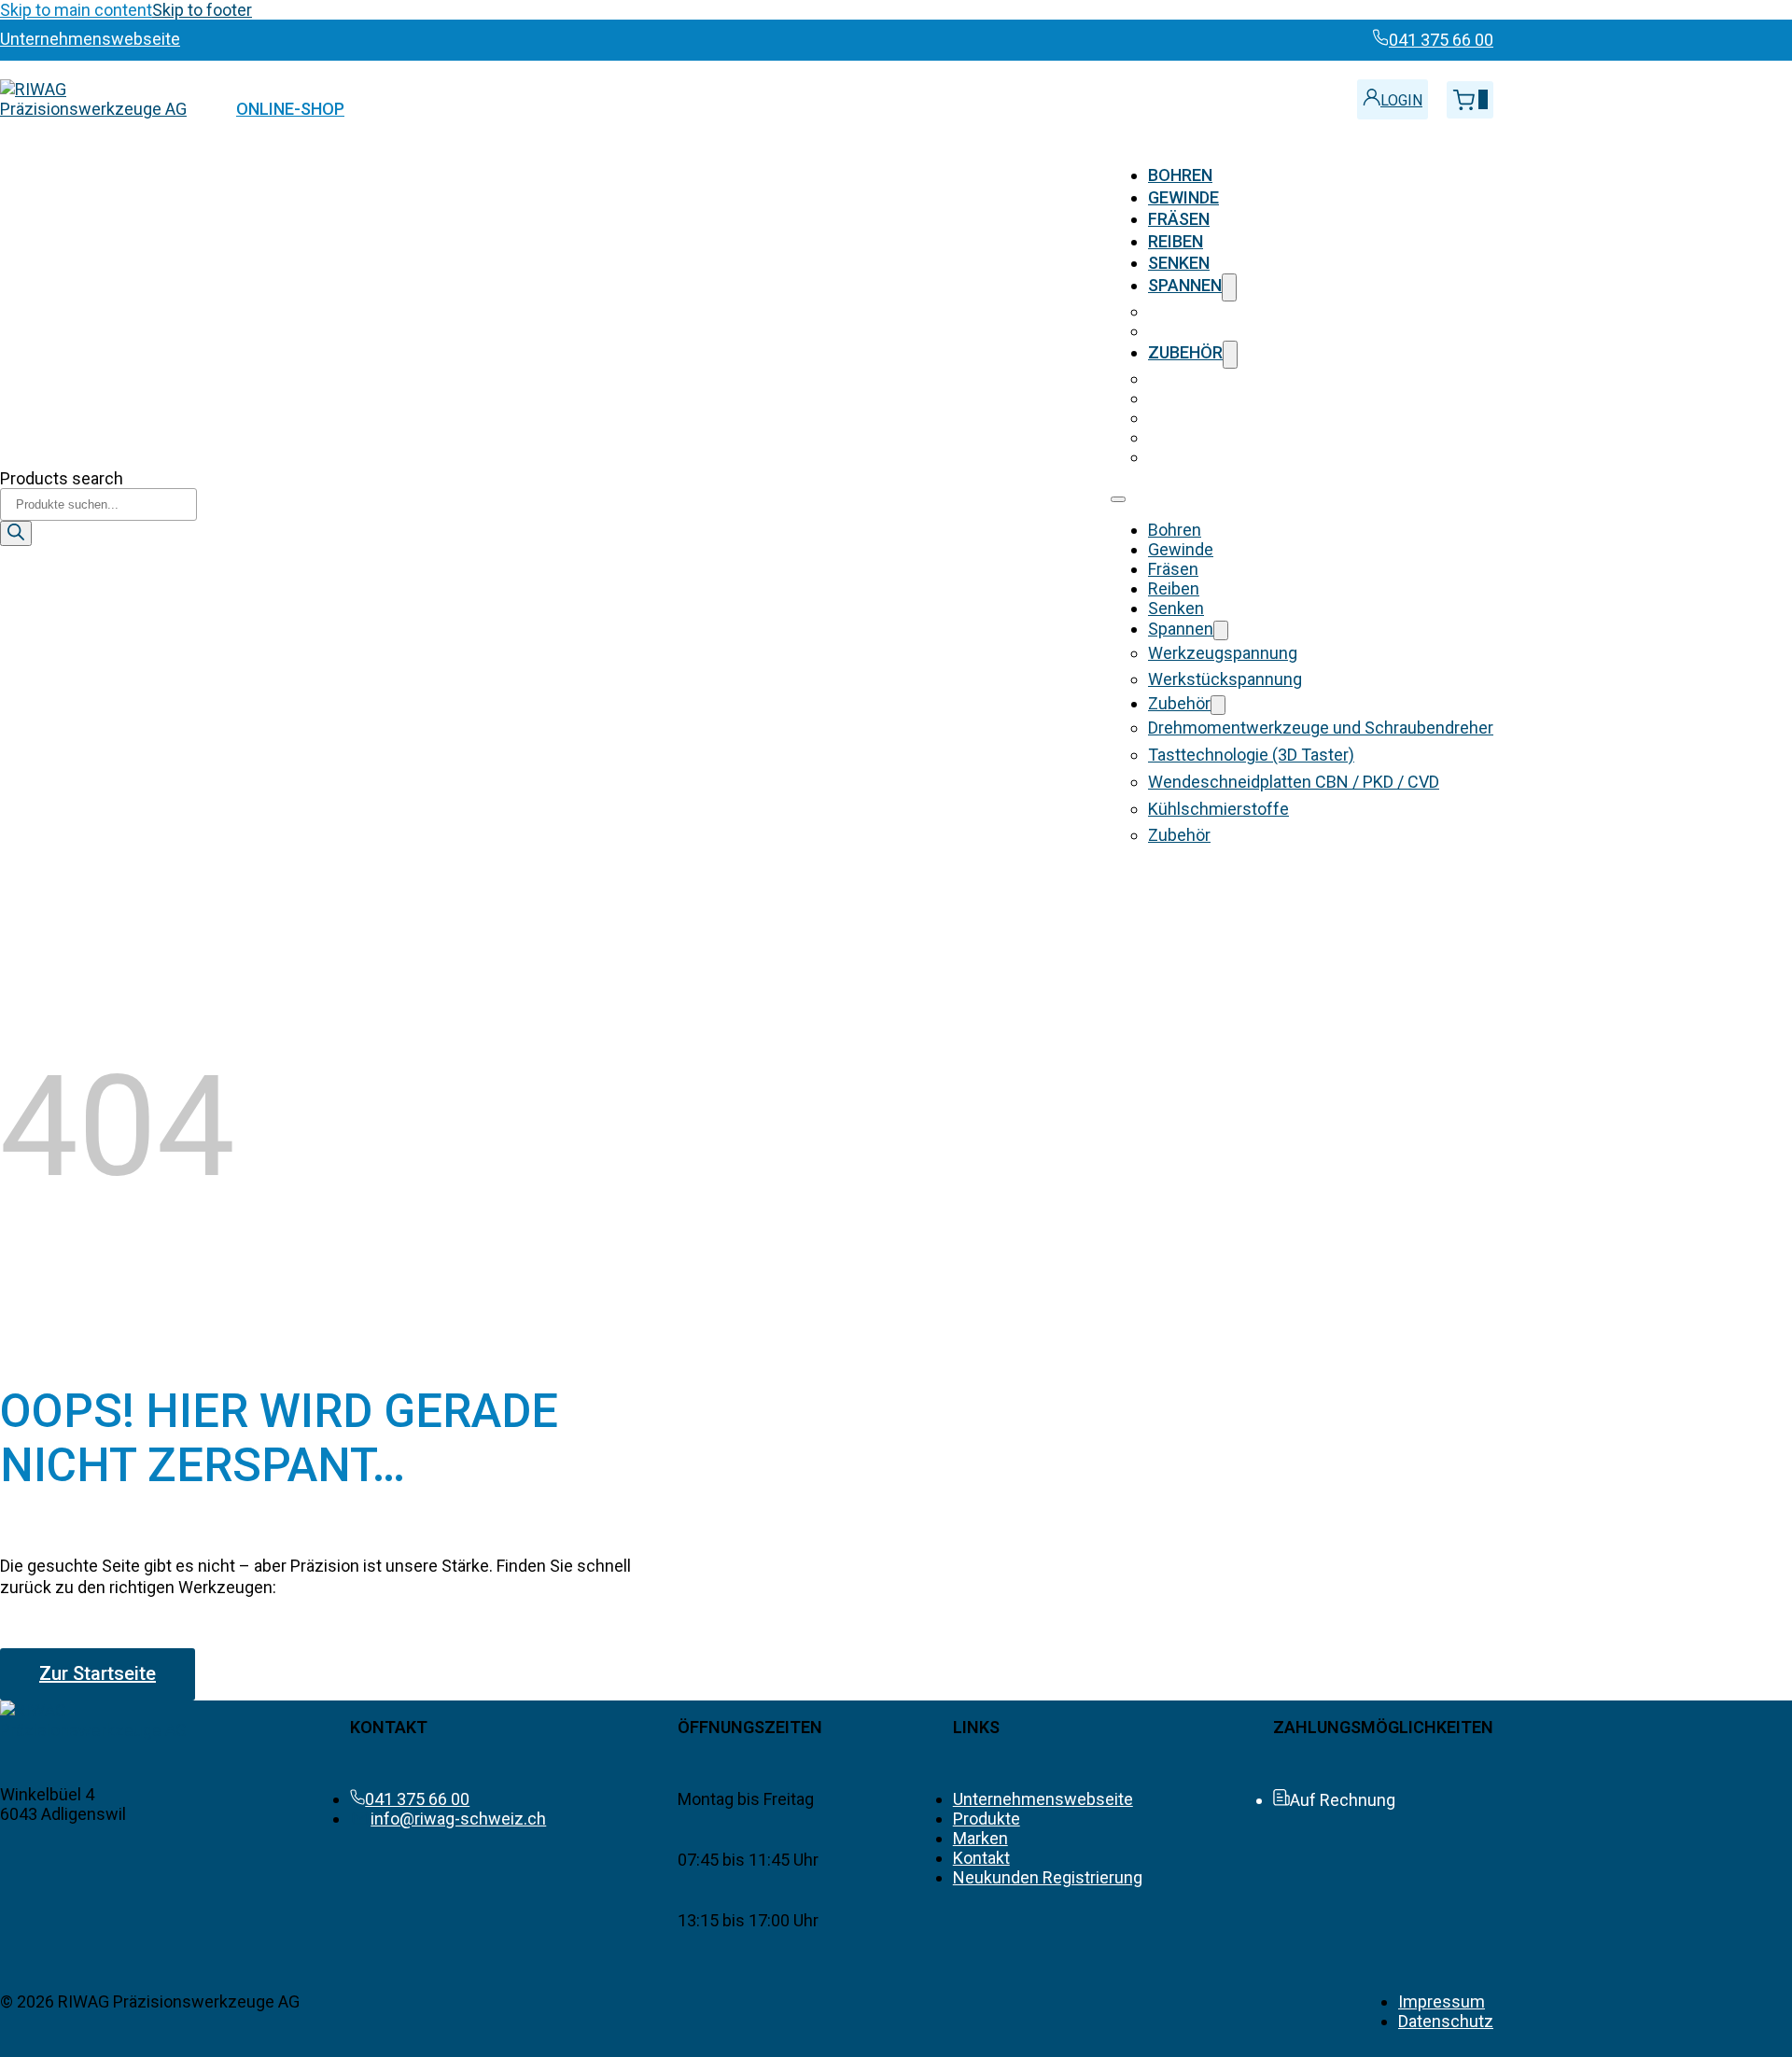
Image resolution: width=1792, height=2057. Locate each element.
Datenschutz (1446, 2021)
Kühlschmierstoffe (1218, 437)
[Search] (16, 533)
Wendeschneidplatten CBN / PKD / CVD (1294, 418)
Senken (1179, 263)
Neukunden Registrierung (1048, 1877)
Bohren (1180, 175)
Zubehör (1185, 352)
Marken (980, 1838)
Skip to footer (202, 10)
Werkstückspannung (1225, 331)
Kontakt (981, 1858)
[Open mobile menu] (1118, 499)
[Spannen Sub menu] (1229, 287)
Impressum (1442, 2001)
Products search (62, 478)
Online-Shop (290, 109)
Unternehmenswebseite (1043, 1799)
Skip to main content (76, 10)
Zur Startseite (98, 1673)
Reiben (1176, 241)
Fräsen (1179, 219)
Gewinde (1183, 197)
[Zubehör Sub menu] (1230, 354)
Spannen (1185, 285)
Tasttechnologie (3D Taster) (1251, 398)
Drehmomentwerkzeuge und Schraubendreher (1321, 378)
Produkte (987, 1819)
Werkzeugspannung (1223, 311)
